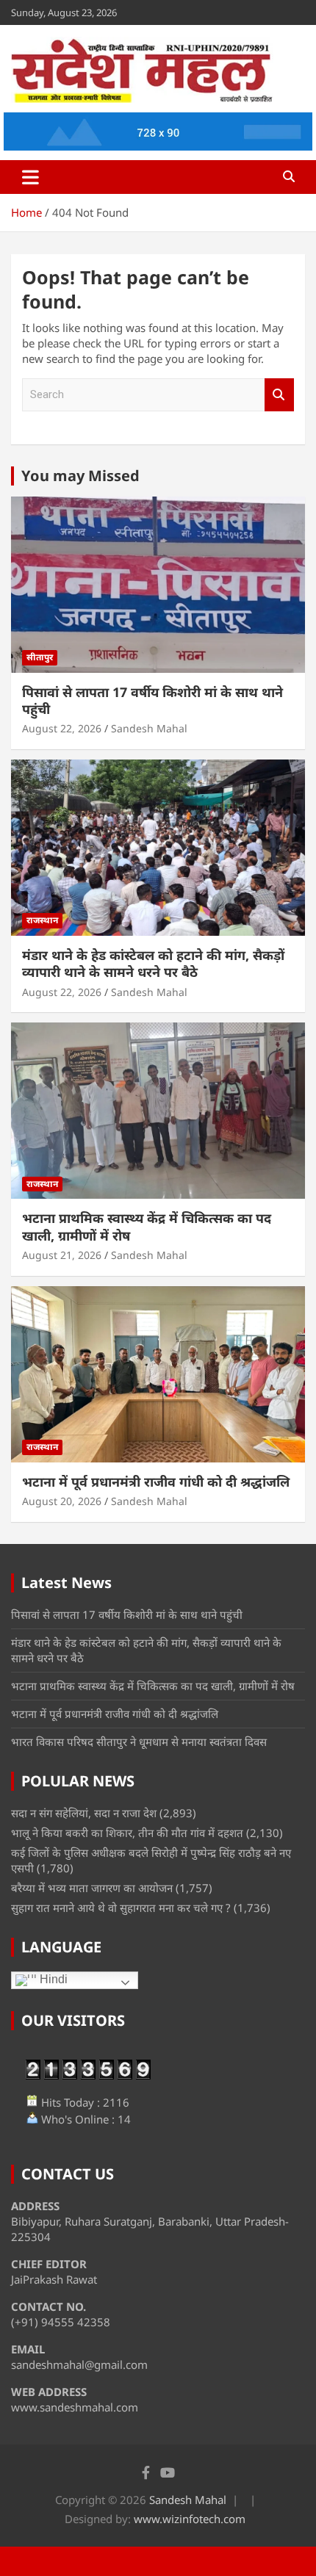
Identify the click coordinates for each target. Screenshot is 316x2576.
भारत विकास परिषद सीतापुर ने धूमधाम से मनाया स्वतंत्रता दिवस (139, 1742)
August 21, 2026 (62, 1255)
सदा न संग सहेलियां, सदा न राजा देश (84, 1813)
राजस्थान (42, 920)
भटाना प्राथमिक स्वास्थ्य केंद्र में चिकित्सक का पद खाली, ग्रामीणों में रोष (147, 1226)
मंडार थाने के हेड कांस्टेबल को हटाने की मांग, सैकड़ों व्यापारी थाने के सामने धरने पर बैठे (153, 963)
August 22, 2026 (62, 728)
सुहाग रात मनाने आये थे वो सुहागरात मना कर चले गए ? (121, 1908)
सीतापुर (40, 657)
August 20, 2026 (62, 1501)
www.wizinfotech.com (190, 2519)
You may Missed (80, 476)
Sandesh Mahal (149, 728)
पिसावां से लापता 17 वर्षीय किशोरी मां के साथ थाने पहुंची (152, 700)
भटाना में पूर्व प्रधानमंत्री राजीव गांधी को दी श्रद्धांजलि (156, 1482)
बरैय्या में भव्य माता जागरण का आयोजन (92, 1888)
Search (279, 395)
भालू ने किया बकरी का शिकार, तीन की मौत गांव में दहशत (127, 1833)
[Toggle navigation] (30, 177)
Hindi (52, 1979)
